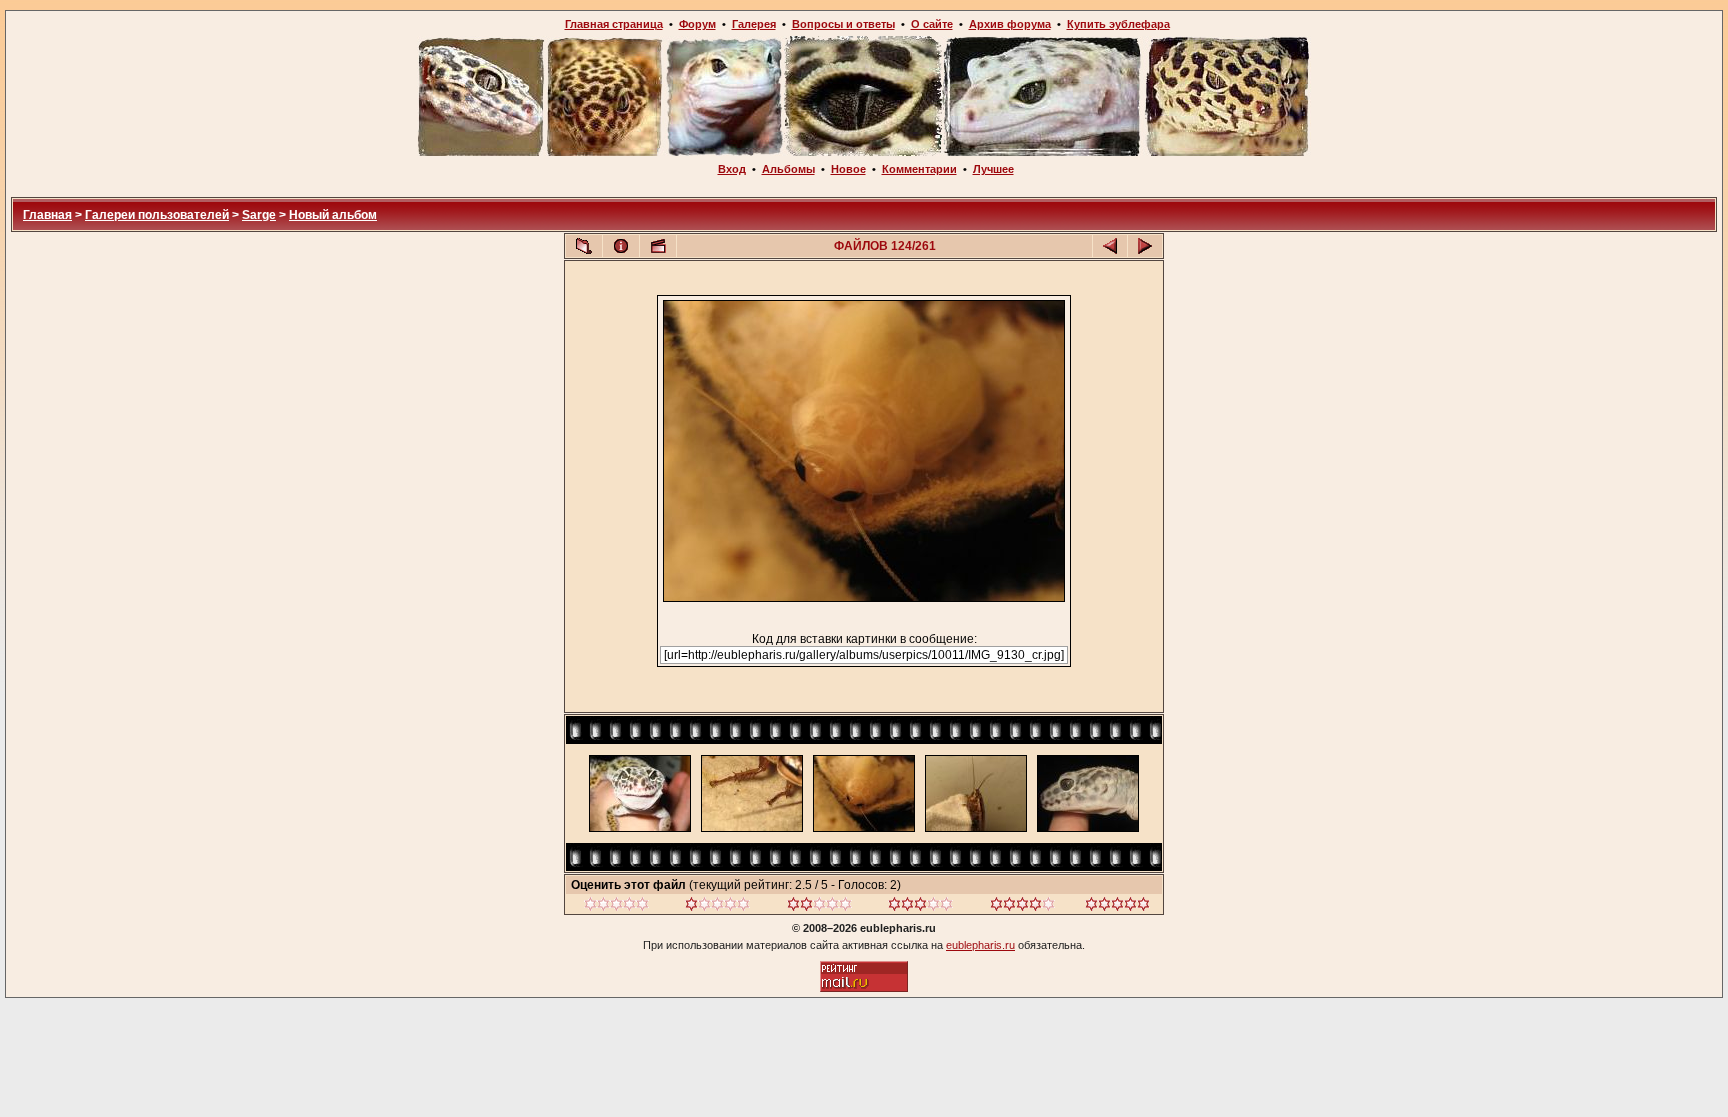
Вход (732, 169)
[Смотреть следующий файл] (1145, 246)
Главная (47, 215)
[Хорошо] (920, 907)
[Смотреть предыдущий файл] (1110, 246)
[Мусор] (616, 907)
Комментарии (919, 169)
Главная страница (614, 24)
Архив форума (1010, 24)
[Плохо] (717, 907)
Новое (848, 169)
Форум (697, 24)
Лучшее (993, 169)
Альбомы (788, 169)
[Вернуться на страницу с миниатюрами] (584, 246)
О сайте (932, 24)
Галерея (754, 24)
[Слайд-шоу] (658, 246)
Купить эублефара (1118, 24)
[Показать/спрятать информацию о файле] (621, 246)
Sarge (259, 215)
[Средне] (819, 907)
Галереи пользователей (157, 215)
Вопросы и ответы (843, 24)
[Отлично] (1022, 907)
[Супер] (1117, 907)
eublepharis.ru (980, 945)
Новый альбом (333, 215)
